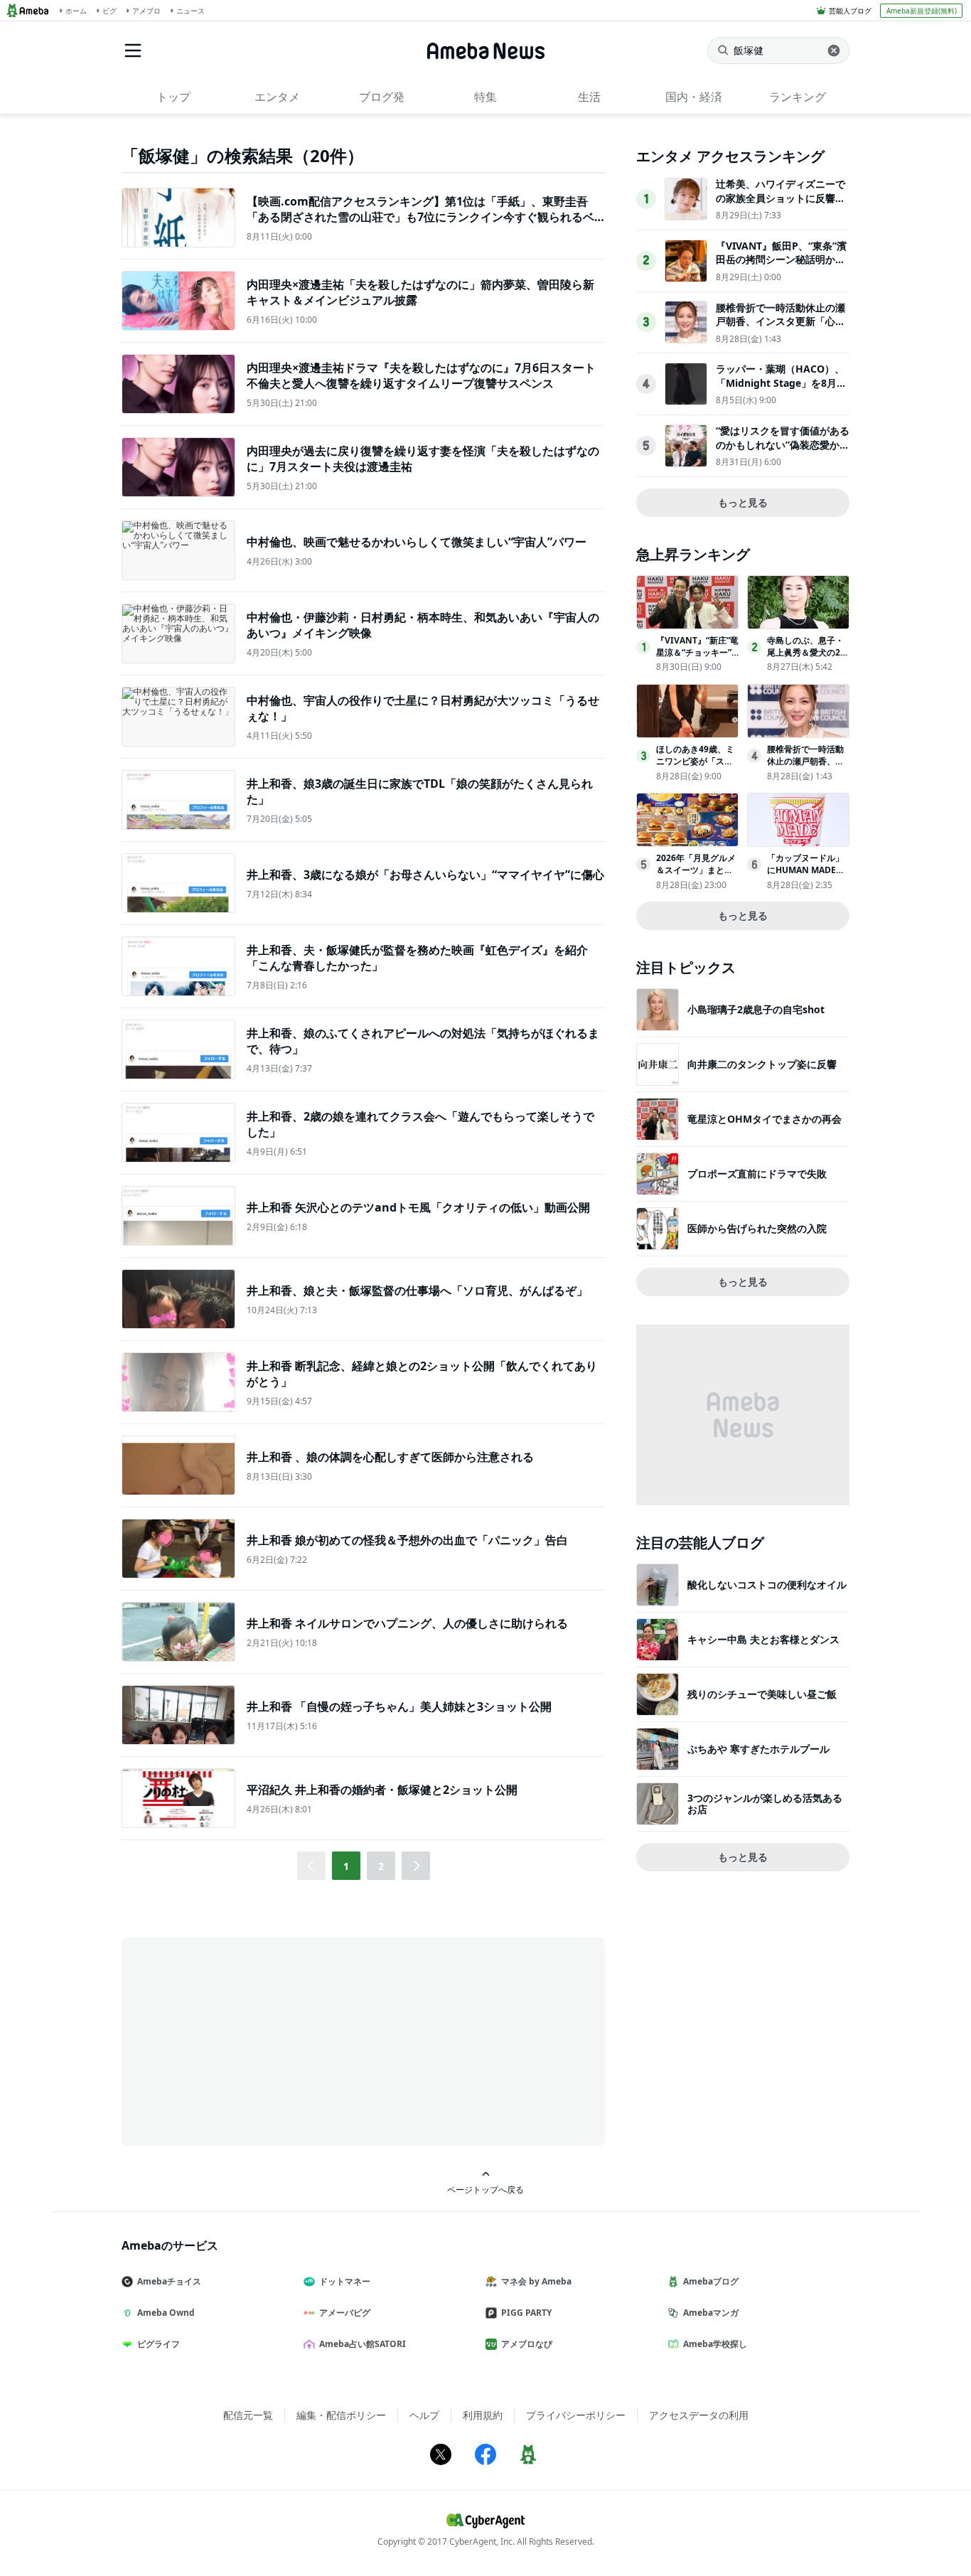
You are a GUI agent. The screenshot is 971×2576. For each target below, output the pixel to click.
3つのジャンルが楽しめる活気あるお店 (765, 1803)
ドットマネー (345, 2281)
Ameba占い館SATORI (363, 2344)
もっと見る (743, 502)
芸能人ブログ (850, 11)
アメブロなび (527, 2344)
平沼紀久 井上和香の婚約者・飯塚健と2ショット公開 (382, 1790)
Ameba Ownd (166, 2313)
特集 (485, 97)
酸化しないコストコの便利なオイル (767, 1584)
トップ (173, 97)
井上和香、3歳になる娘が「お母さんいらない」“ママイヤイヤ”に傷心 (425, 875)
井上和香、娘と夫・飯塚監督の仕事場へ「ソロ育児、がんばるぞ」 (417, 1290)
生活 (589, 97)
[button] (416, 1866)
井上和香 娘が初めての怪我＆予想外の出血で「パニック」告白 (407, 1540)
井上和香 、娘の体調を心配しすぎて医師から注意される (390, 1457)
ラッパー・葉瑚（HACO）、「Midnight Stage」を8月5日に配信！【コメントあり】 (780, 383)
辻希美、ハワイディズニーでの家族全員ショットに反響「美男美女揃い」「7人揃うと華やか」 (780, 205)
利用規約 (483, 2415)
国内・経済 (694, 97)
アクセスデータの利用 (699, 2415)
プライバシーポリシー (576, 2415)
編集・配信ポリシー (341, 2415)
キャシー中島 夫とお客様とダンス (763, 1639)
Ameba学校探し (715, 2344)
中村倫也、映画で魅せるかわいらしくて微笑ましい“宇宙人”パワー (417, 542)
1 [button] (346, 1866)
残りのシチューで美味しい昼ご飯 (762, 1694)
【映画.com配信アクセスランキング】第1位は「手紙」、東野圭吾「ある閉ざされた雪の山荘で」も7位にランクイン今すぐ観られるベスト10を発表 (420, 217)
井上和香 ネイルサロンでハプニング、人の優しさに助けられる (407, 1623)
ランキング (798, 97)
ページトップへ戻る (485, 2189)
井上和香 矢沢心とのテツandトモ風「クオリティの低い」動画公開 (418, 1207)
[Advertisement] (250, 2040)
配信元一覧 (248, 2415)
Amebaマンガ (711, 2313)
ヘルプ (424, 2415)
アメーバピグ (345, 2313)
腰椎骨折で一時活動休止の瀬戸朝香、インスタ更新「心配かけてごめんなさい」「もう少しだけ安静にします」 (780, 328)
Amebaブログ (711, 2281)
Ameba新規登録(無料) (922, 11)
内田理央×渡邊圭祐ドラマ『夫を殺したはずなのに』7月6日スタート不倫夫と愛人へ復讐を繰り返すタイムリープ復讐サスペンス (421, 375)
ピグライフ (159, 2344)
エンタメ (277, 97)
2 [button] (381, 1866)
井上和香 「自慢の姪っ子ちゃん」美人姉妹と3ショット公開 (399, 1706)
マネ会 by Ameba (536, 2281)
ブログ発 (382, 97)
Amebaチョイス (169, 2281)
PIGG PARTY (526, 2313)
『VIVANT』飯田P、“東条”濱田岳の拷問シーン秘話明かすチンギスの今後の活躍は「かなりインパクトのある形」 (781, 267)
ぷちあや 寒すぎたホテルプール (758, 1749)
